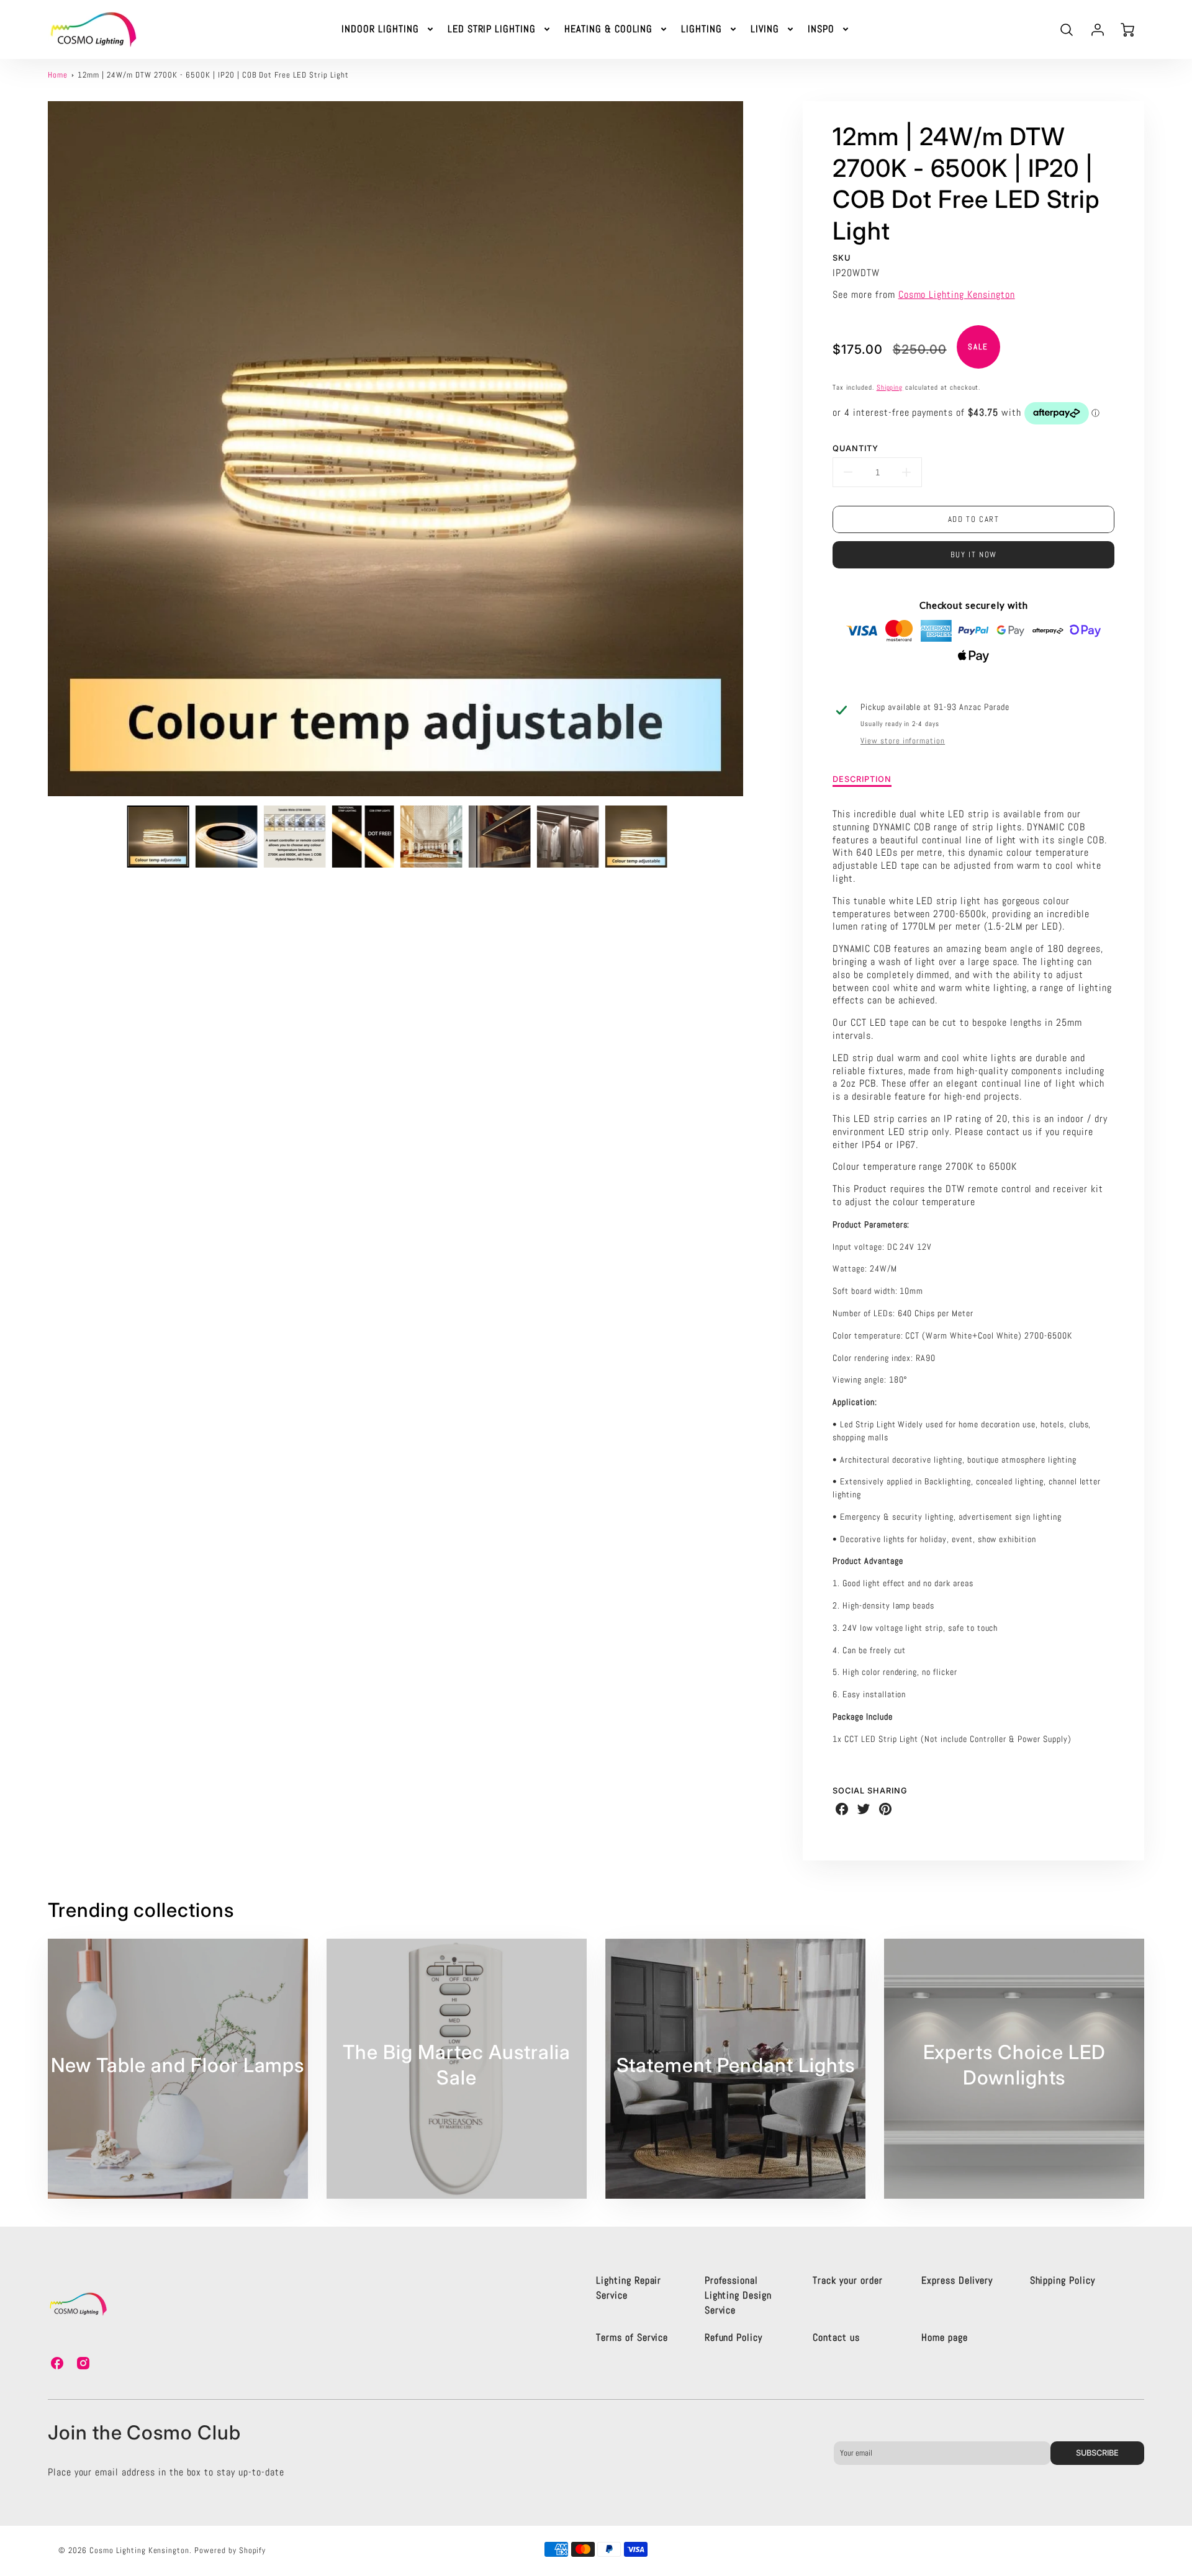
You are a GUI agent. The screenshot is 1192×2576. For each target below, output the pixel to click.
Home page (945, 2337)
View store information (903, 741)
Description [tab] (862, 779)
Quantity (856, 448)
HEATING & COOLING (608, 29)
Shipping (890, 387)
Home (58, 75)
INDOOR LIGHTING (380, 29)
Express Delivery (957, 2280)
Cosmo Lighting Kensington (957, 294)
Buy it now (974, 554)
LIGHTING (702, 29)
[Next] (752, 449)
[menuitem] (388, 29)
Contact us (836, 2337)
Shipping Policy (1063, 2280)
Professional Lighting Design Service (738, 2295)
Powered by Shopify (230, 2550)
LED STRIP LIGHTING (492, 29)
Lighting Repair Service (629, 2288)
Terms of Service (632, 2337)
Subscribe (1097, 2453)
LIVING (765, 29)
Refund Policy (734, 2337)
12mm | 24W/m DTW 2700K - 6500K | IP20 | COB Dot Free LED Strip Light (213, 75)
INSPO (821, 29)
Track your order (847, 2280)
